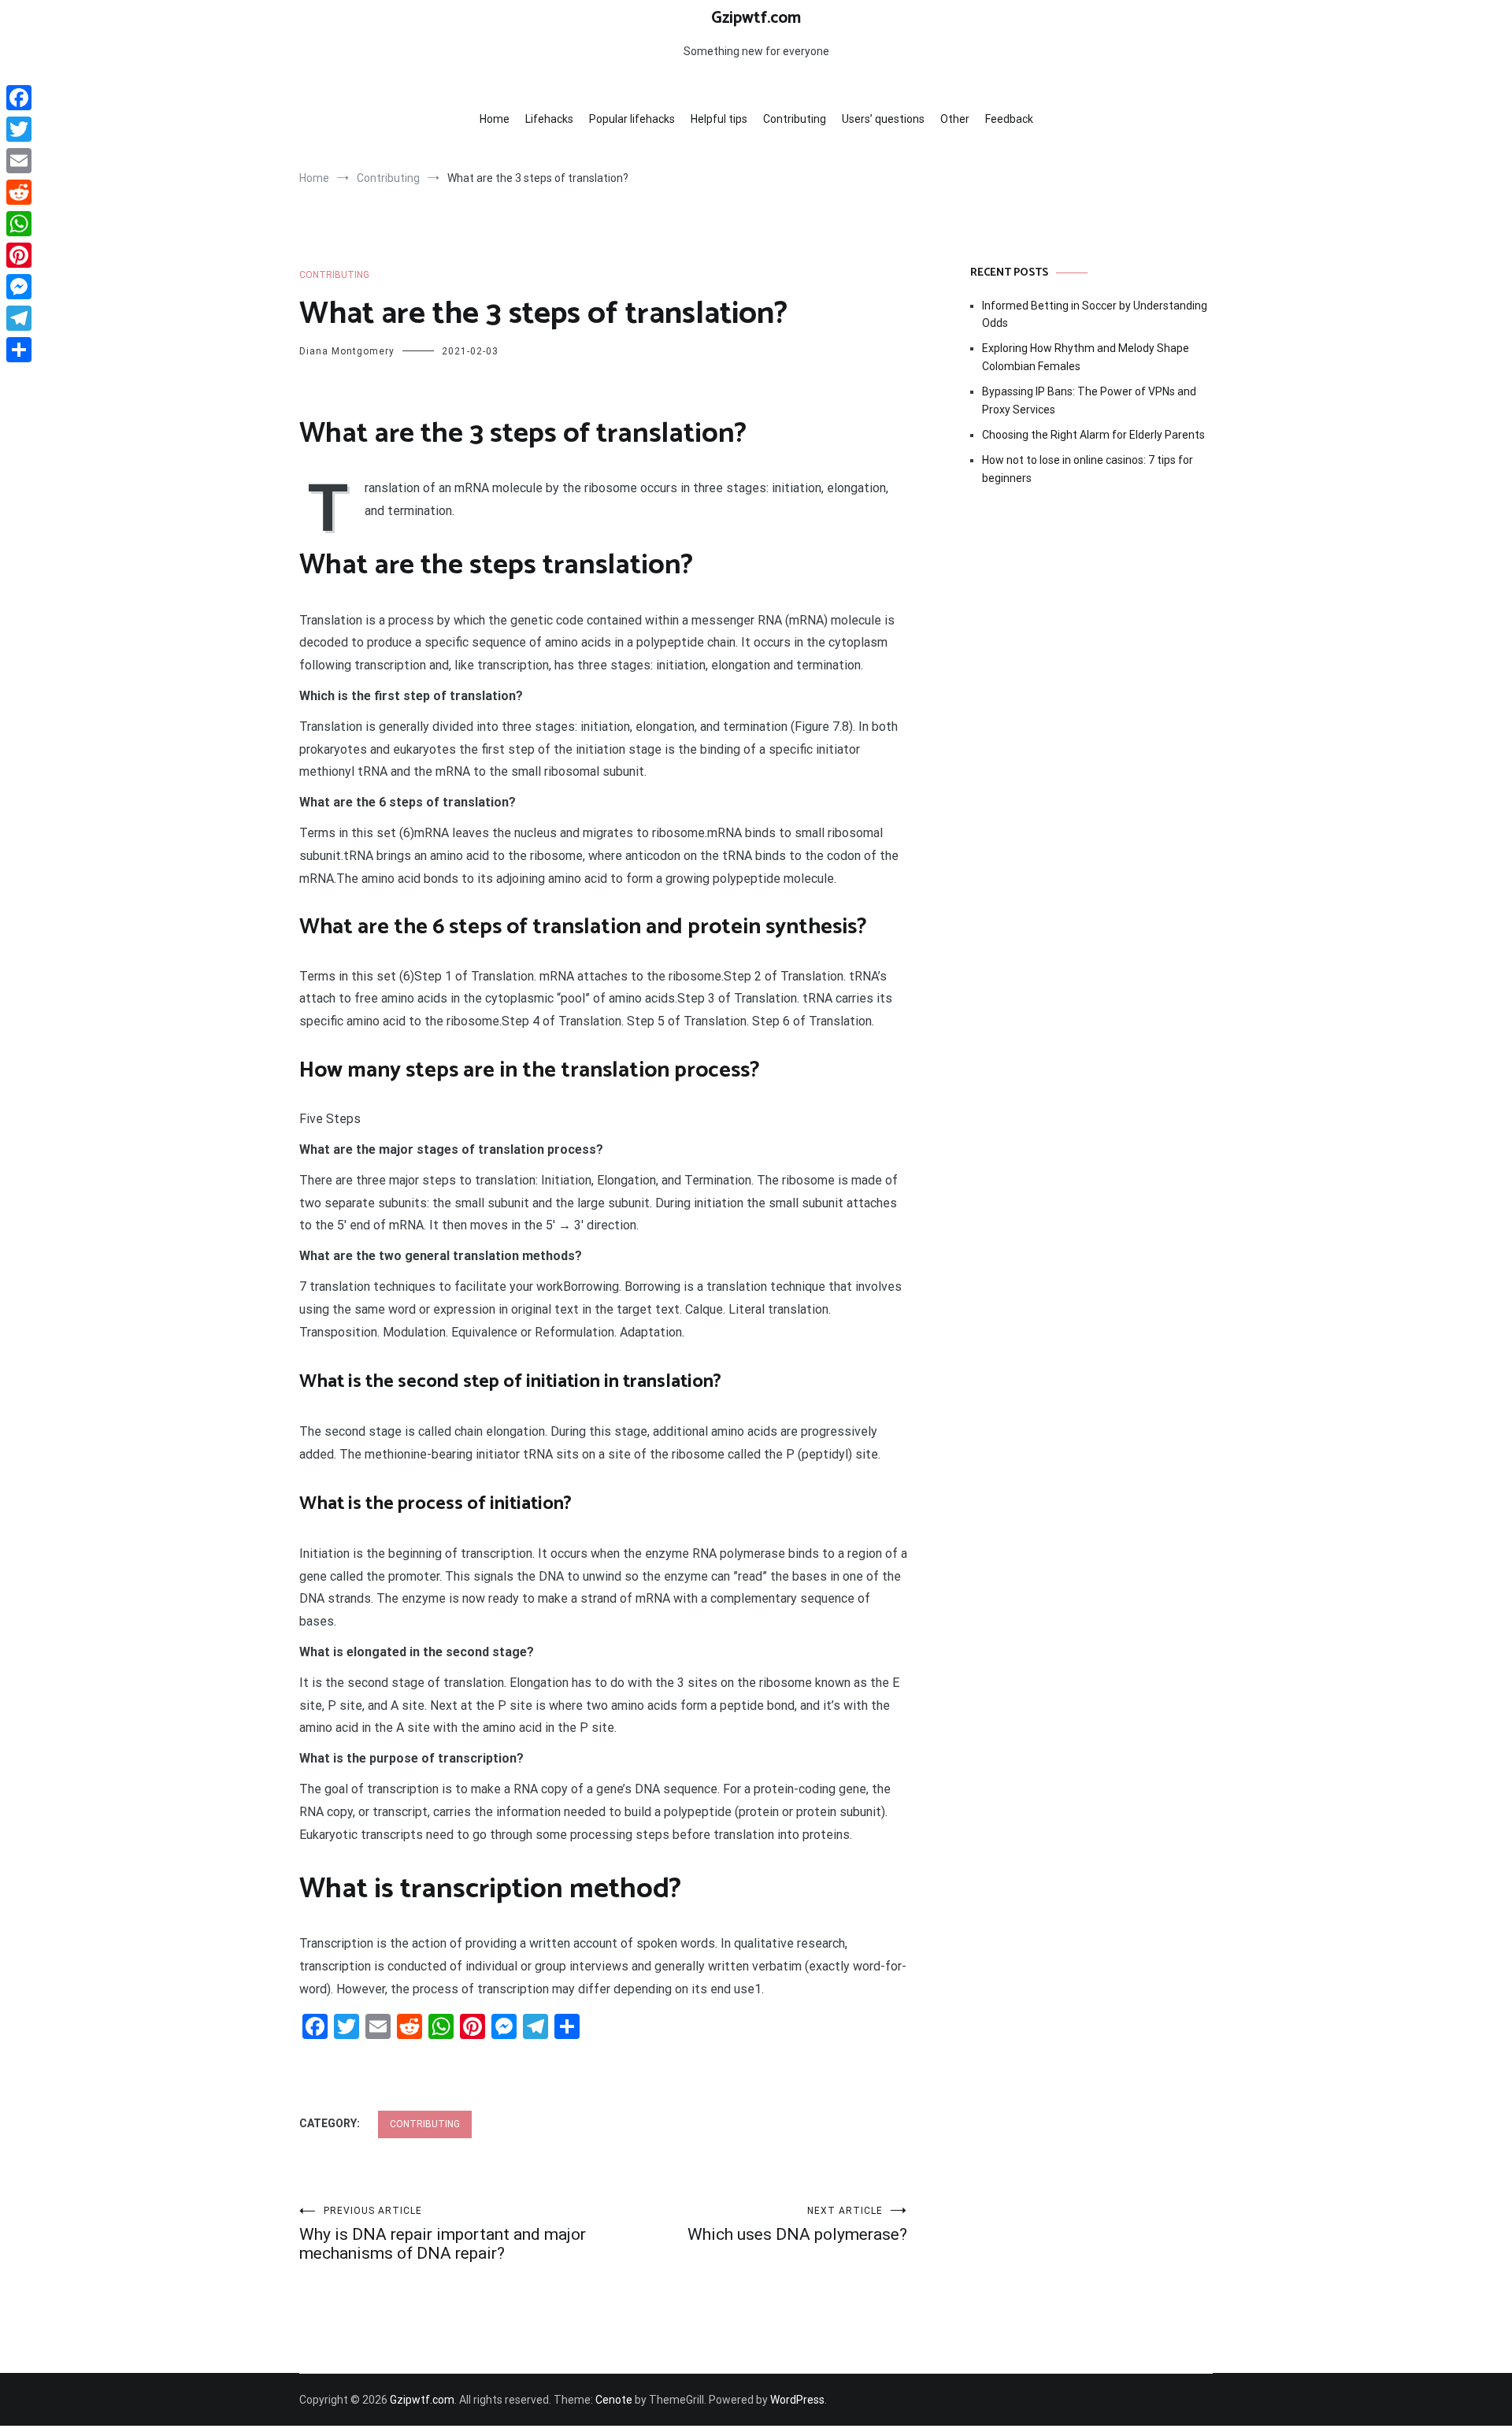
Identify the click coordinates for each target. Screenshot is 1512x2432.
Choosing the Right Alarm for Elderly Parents (1093, 435)
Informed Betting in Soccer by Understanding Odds (1095, 314)
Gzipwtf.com (756, 18)
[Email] (19, 161)
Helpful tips (719, 119)
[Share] (19, 350)
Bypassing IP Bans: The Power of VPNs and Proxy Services (1089, 400)
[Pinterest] (19, 255)
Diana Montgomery (347, 351)
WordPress (797, 2400)
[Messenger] (19, 287)
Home (495, 119)
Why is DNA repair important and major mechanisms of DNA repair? (443, 2234)
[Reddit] (19, 192)
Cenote (614, 2400)
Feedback (1009, 119)
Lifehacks (549, 119)
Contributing (795, 119)
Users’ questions (883, 119)
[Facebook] (19, 98)
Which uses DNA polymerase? (797, 2224)
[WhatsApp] (19, 224)
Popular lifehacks (632, 119)
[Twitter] (19, 129)
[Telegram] (19, 318)
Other (955, 119)
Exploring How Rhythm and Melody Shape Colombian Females (1086, 357)
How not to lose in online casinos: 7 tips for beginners (1088, 469)
